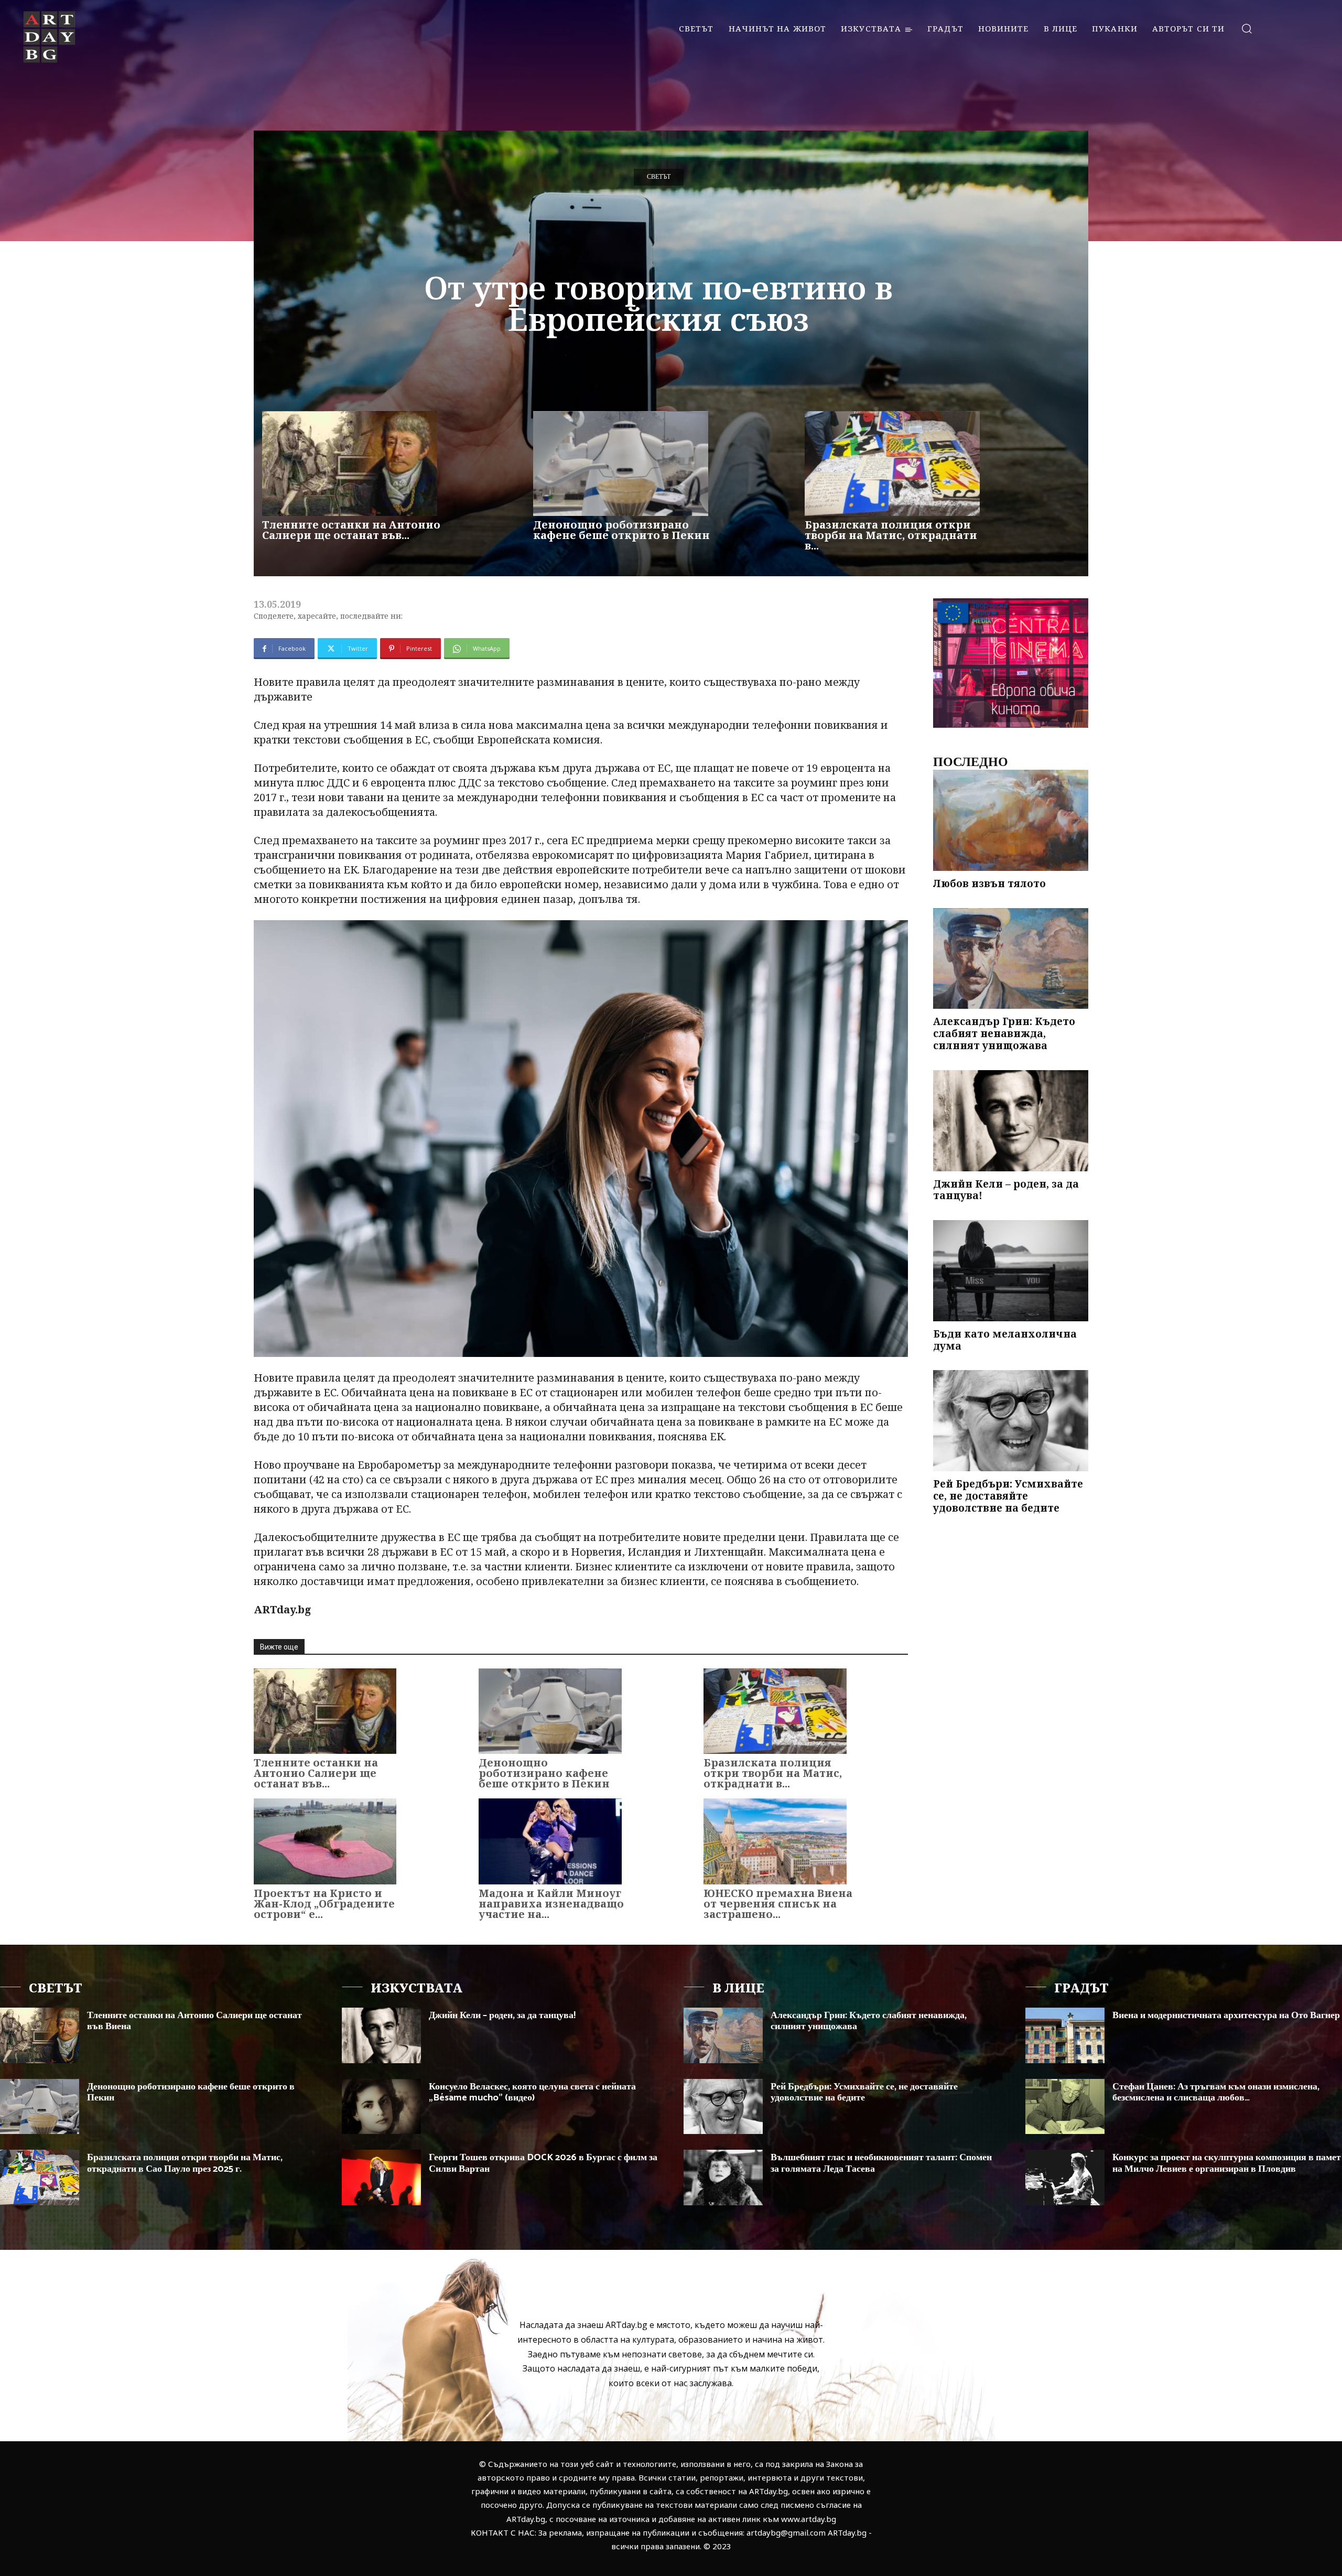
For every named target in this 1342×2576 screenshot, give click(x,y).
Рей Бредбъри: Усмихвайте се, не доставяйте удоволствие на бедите (1008, 1496)
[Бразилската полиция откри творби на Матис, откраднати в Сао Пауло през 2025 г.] (892, 464)
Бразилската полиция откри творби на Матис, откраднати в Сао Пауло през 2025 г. (185, 2163)
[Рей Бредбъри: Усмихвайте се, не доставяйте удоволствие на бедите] (1011, 1421)
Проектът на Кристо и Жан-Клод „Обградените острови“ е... (324, 1904)
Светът (659, 177)
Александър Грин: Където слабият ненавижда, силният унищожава (1004, 1033)
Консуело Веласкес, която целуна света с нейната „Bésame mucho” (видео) (532, 2093)
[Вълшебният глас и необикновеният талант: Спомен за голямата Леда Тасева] (723, 2178)
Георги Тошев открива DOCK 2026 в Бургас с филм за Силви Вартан (543, 2163)
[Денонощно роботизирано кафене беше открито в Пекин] (621, 464)
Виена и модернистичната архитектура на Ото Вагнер (1226, 2015)
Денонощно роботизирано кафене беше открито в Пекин (621, 530)
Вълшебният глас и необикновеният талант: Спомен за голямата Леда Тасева (881, 2163)
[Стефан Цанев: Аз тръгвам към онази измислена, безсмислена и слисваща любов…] (1065, 2107)
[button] (1246, 28)
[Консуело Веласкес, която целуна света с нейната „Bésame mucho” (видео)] (381, 2107)
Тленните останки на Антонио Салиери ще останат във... (351, 530)
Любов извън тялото (989, 883)
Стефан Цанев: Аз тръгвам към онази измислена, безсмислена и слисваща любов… (1216, 2093)
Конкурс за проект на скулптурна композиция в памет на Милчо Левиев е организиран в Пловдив (1227, 2163)
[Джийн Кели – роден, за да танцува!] (1011, 1121)
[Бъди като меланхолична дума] (1011, 1271)
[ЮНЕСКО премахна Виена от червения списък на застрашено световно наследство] (775, 1841)
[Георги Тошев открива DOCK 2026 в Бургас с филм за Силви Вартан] (381, 2178)
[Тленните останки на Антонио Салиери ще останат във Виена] (350, 464)
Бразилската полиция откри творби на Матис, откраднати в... (891, 535)
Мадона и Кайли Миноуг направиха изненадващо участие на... (551, 1904)
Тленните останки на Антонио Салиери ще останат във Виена (194, 2021)
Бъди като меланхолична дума (1005, 1340)
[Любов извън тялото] (1011, 820)
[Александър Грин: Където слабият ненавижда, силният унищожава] (1011, 959)
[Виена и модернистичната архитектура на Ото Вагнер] (1065, 2035)
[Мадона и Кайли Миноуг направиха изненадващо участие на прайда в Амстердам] (550, 1841)
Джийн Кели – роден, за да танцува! (1006, 1190)
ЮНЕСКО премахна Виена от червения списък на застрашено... (778, 1904)
